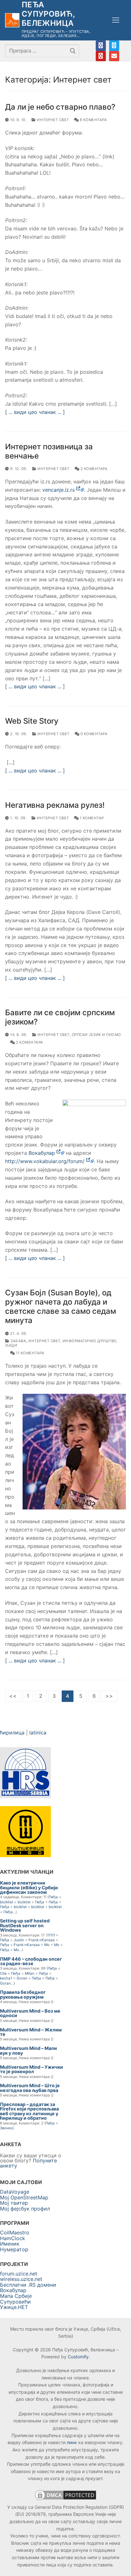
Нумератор (14, 2249)
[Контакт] (114, 56)
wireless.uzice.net (21, 2279)
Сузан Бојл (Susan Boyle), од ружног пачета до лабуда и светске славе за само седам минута (61, 1307)
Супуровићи (15, 2302)
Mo (47, 1945)
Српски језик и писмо (97, 1035)
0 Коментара (93, 734)
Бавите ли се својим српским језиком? (60, 1017)
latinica (38, 1733)
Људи (11, 1345)
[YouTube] (101, 56)
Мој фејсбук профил (25, 2209)
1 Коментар (91, 818)
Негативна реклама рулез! (55, 805)
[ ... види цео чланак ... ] (35, 412)
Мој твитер (14, 2203)
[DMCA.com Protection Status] (65, 2500)
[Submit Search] (73, 51)
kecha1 (6, 1978)
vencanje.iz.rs (59, 490)
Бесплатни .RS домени (28, 2285)
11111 (51, 1935)
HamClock (13, 2238)
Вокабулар (43, 1153)
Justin (19, 1940)
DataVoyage (15, 2192)
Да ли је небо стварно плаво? (60, 107)
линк (72, 2442)
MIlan (30, 1973)
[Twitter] (114, 46)
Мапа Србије (16, 2296)
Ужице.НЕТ (14, 2307)
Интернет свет (52, 120)
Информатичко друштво (90, 1341)
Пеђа (53, 1897)
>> (109, 1696)
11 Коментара (30, 1353)
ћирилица (12, 1733)
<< (13, 1696)
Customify (78, 2357)
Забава (18, 1341)
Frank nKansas (42, 1940)
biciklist (7, 1902)
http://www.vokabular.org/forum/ (46, 1161)
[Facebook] (101, 46)
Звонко (6, 2128)
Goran (22, 1978)
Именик (10, 2244)
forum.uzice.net (19, 2274)
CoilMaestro (15, 2232)
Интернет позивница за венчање (49, 451)
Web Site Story (32, 721)
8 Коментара (93, 120)
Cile (3, 1973)
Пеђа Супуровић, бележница (48, 14)
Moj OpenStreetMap (24, 2197)
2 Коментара (93, 469)
